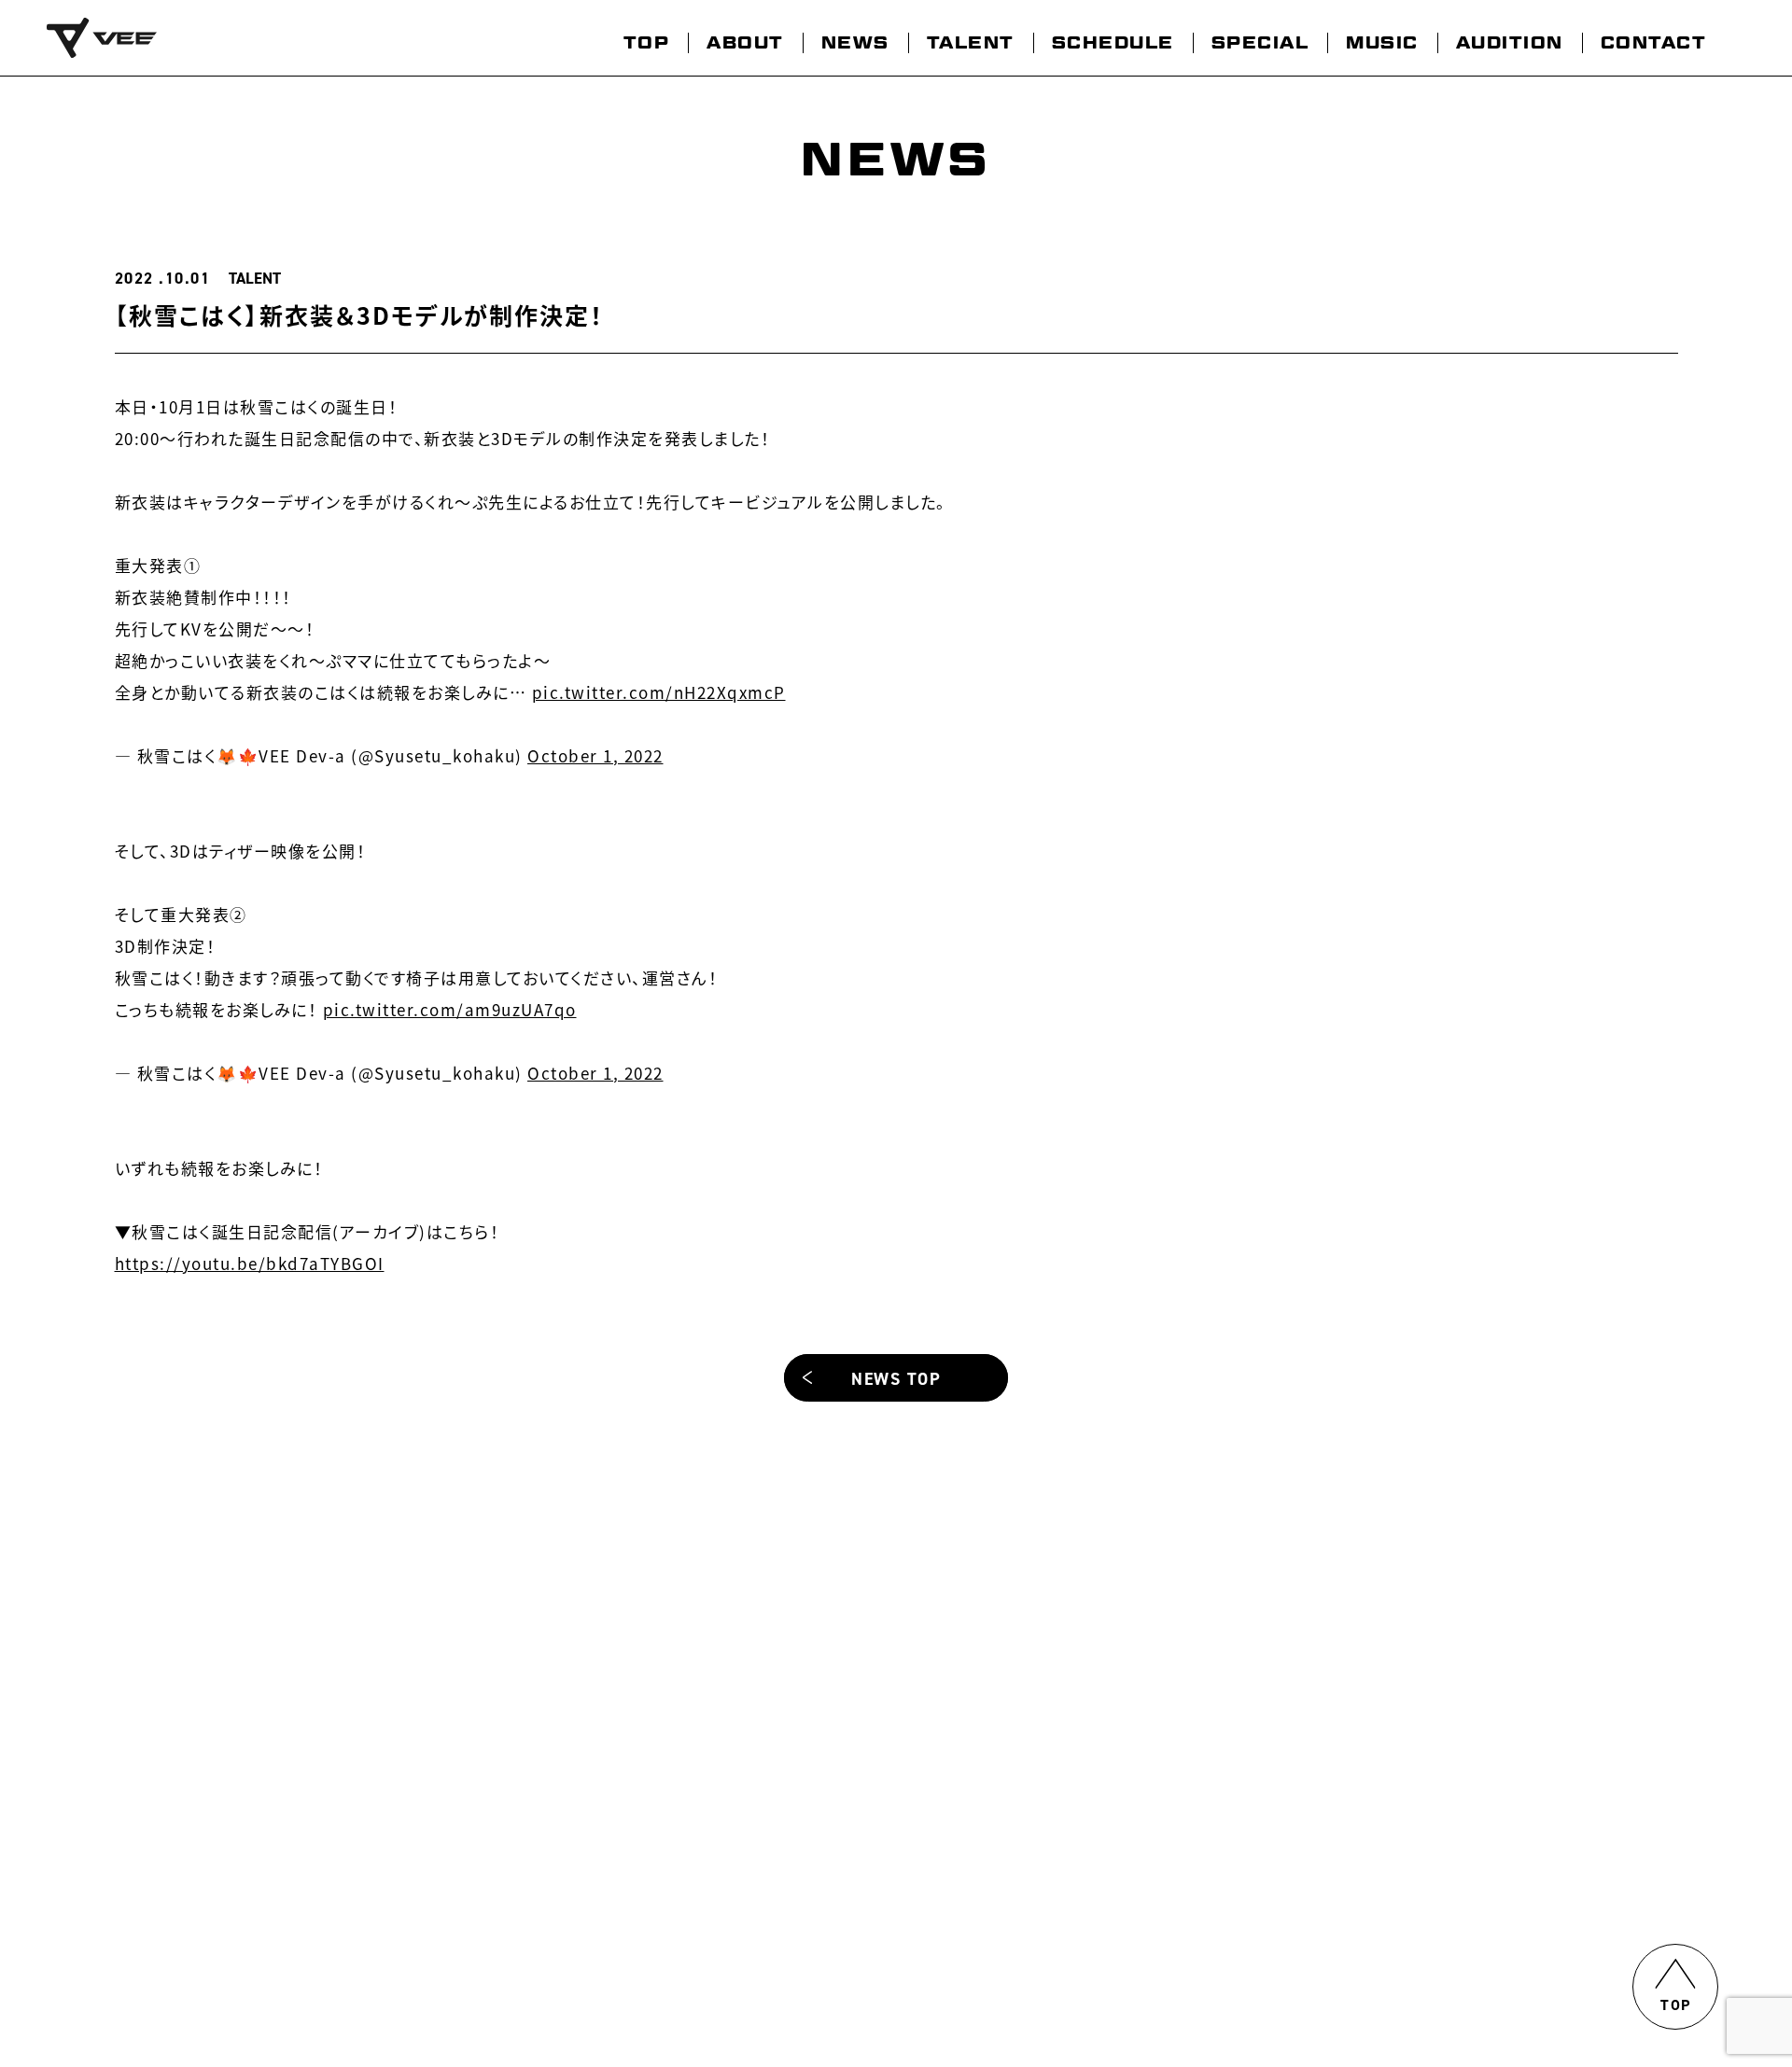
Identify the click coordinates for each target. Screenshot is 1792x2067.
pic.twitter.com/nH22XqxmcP (659, 692)
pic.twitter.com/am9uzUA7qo (450, 1009)
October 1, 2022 (595, 755)
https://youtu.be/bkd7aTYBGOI (250, 1263)
